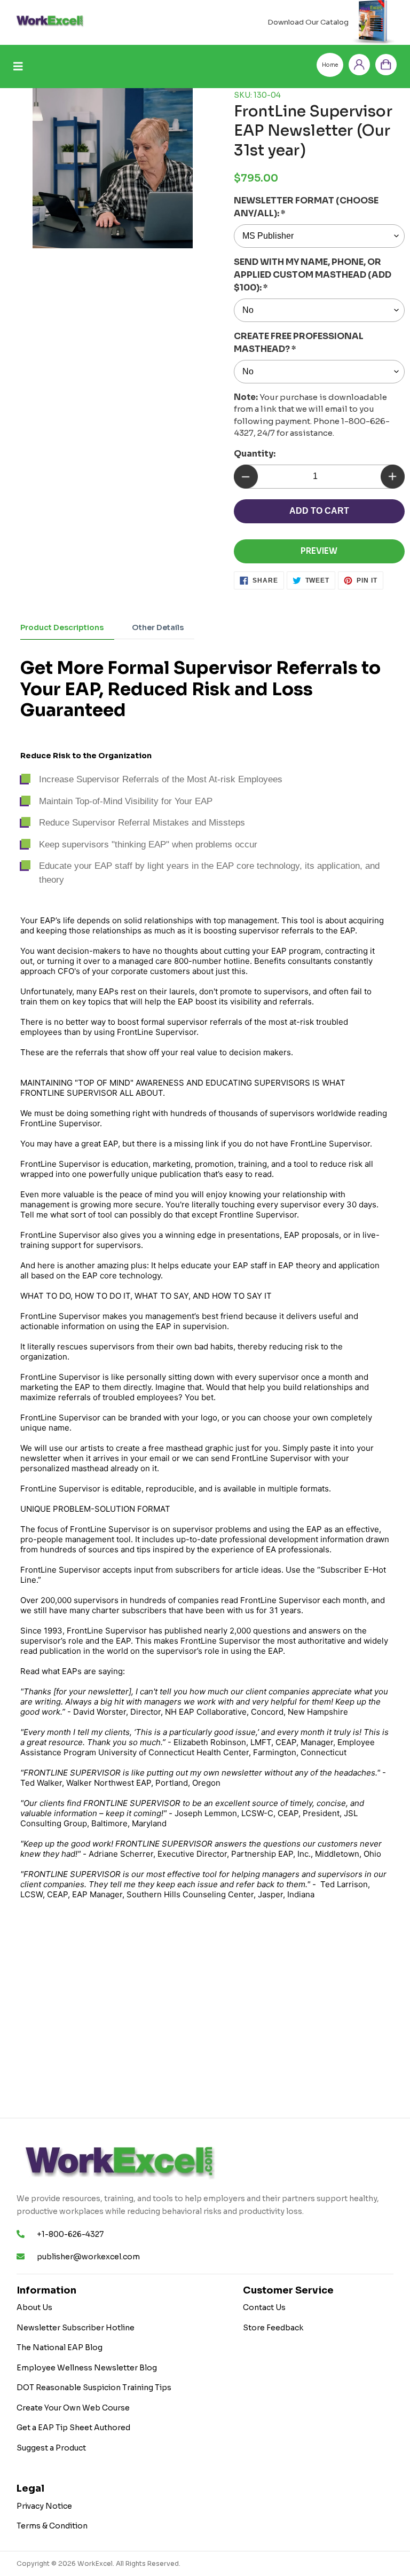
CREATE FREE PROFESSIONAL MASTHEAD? (299, 343)
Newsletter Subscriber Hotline (76, 2328)
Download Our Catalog (308, 22)
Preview (319, 551)
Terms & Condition (52, 2526)
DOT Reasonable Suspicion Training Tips (94, 2387)
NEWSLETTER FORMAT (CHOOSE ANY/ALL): (306, 207)
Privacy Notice (44, 2506)
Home (330, 65)
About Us (34, 2307)
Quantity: (255, 454)
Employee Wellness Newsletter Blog (87, 2368)
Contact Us (264, 2307)
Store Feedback (273, 2328)
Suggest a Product (51, 2448)
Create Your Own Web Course (73, 2408)
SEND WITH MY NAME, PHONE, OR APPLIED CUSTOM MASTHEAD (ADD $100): (313, 275)
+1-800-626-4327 (70, 2234)
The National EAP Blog (60, 2347)
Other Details (158, 627)
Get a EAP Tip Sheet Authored (73, 2428)
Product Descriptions (62, 627)
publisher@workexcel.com (88, 2257)
